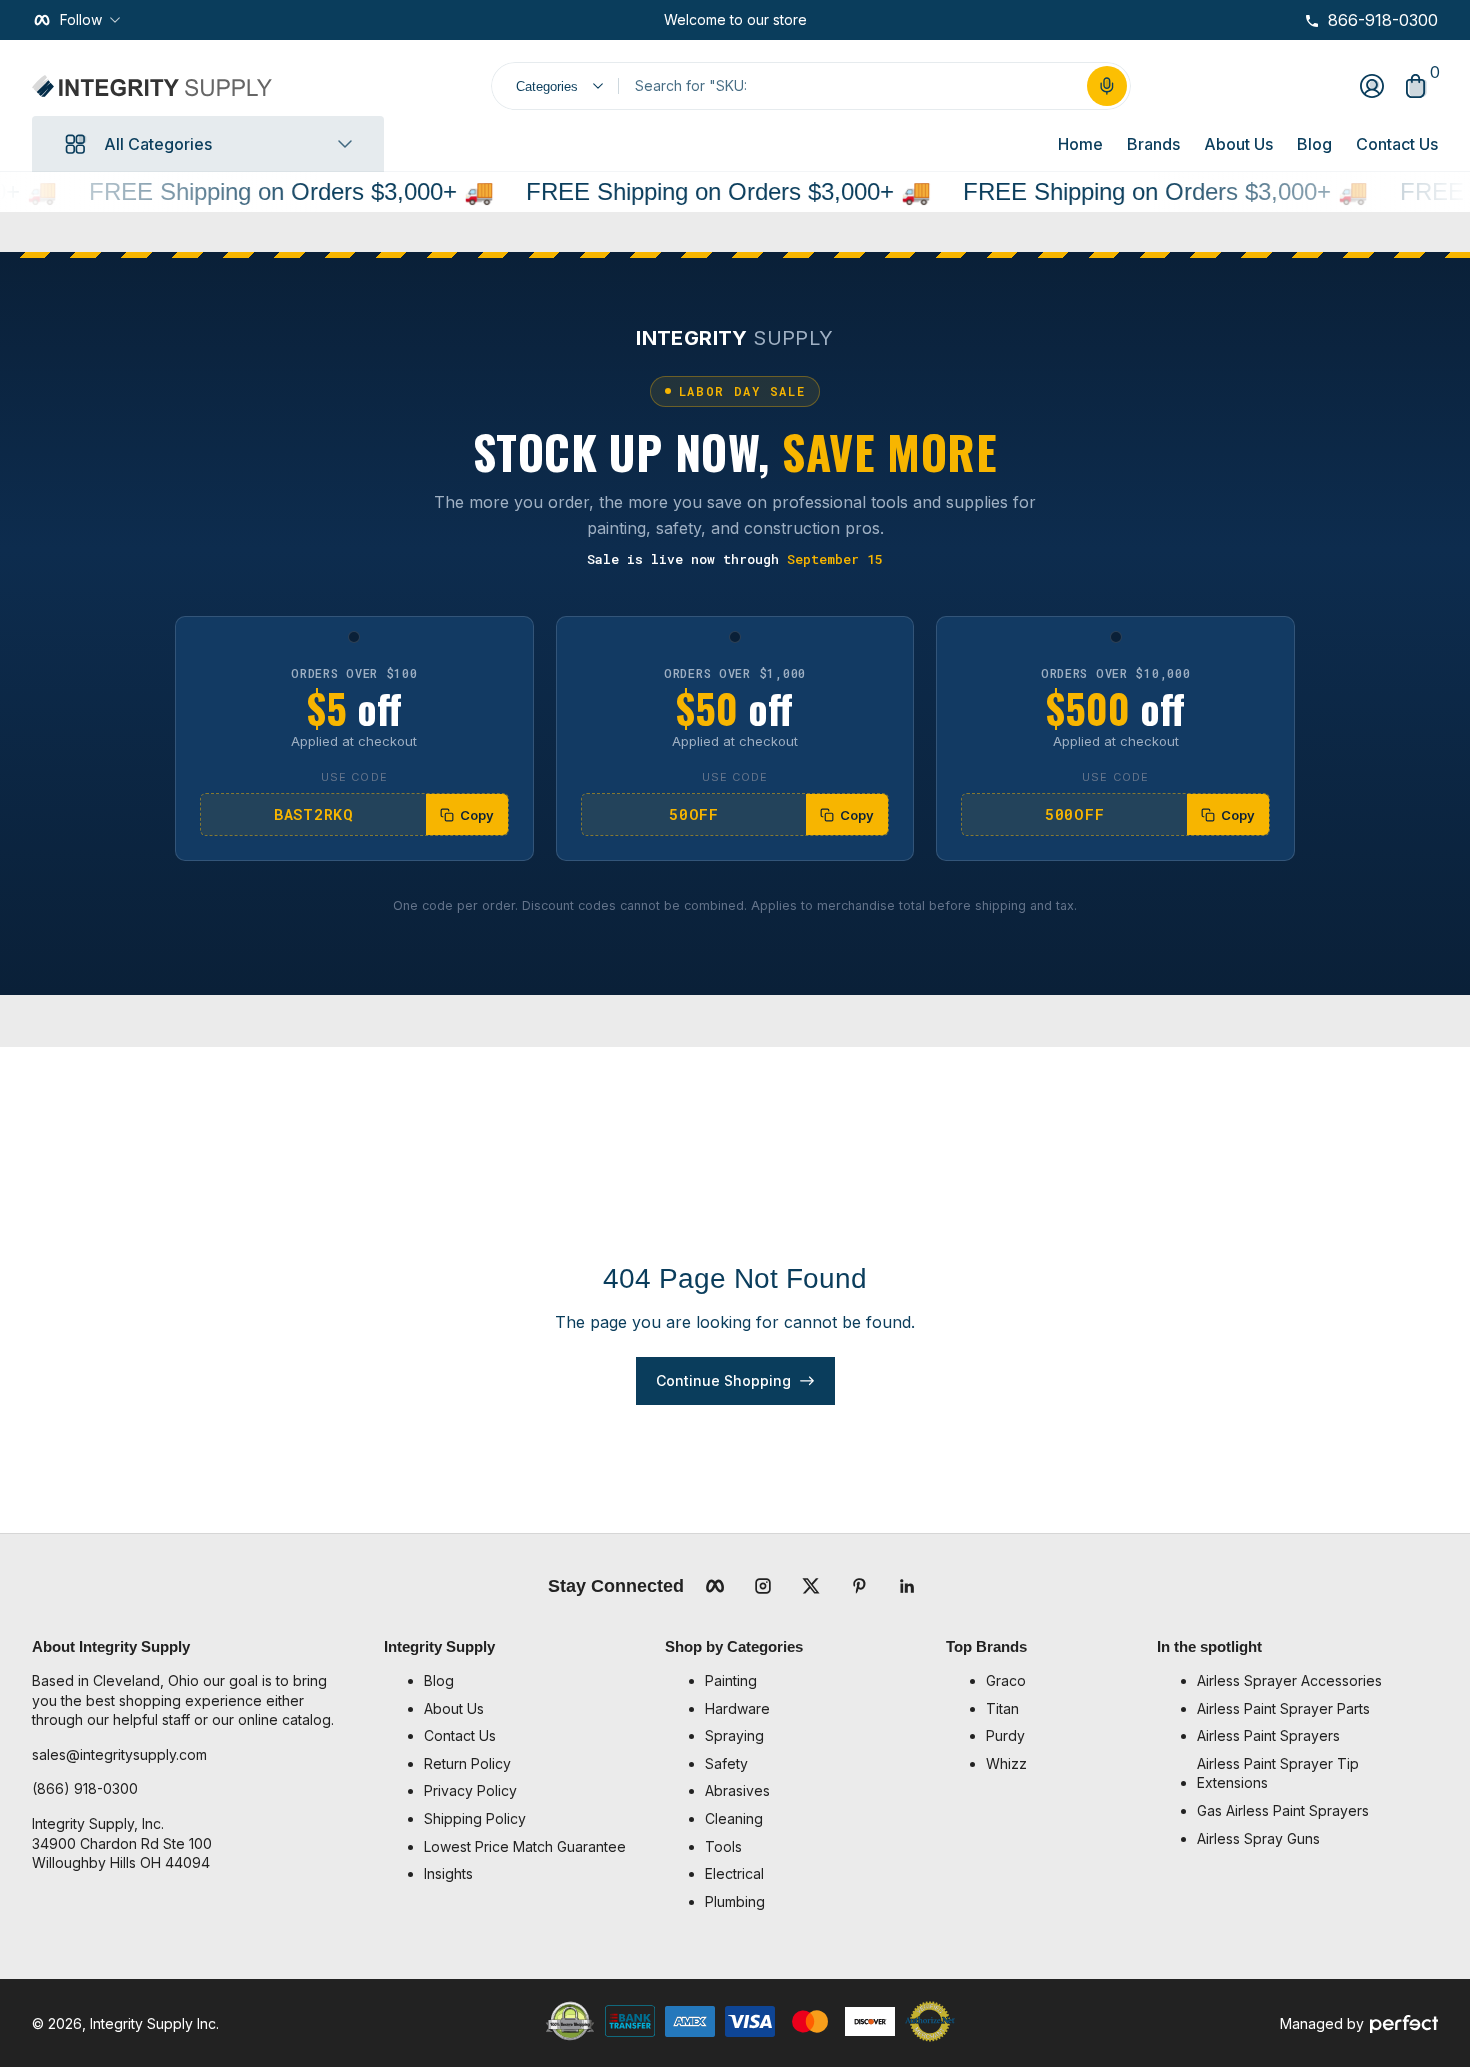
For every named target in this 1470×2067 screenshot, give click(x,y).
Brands (1153, 144)
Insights (448, 1873)
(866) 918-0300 (85, 1788)
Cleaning (734, 1818)
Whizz (1006, 1763)
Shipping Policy (475, 1818)
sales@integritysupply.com (119, 1754)
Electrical (734, 1873)
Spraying (734, 1735)
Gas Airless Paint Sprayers (1283, 1810)
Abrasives (737, 1790)
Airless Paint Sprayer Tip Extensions (1278, 1773)
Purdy (1005, 1735)
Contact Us (1397, 144)
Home (1080, 144)
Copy (477, 815)
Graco (1006, 1680)
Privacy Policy (470, 1790)
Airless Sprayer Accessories (1289, 1680)
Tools (723, 1846)
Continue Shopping (723, 1380)
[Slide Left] (648, 20)
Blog (1314, 144)
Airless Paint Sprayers (1268, 1735)
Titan (1002, 1708)
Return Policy (467, 1763)
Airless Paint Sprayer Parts (1283, 1708)
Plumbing (735, 1901)
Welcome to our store (735, 19)
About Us (1238, 144)
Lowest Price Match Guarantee (525, 1846)
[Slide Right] (823, 20)
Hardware (737, 1708)
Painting (731, 1680)
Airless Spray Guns (1258, 1838)
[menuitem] (534, 1681)
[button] (1107, 86)
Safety (726, 1763)
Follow (81, 19)
